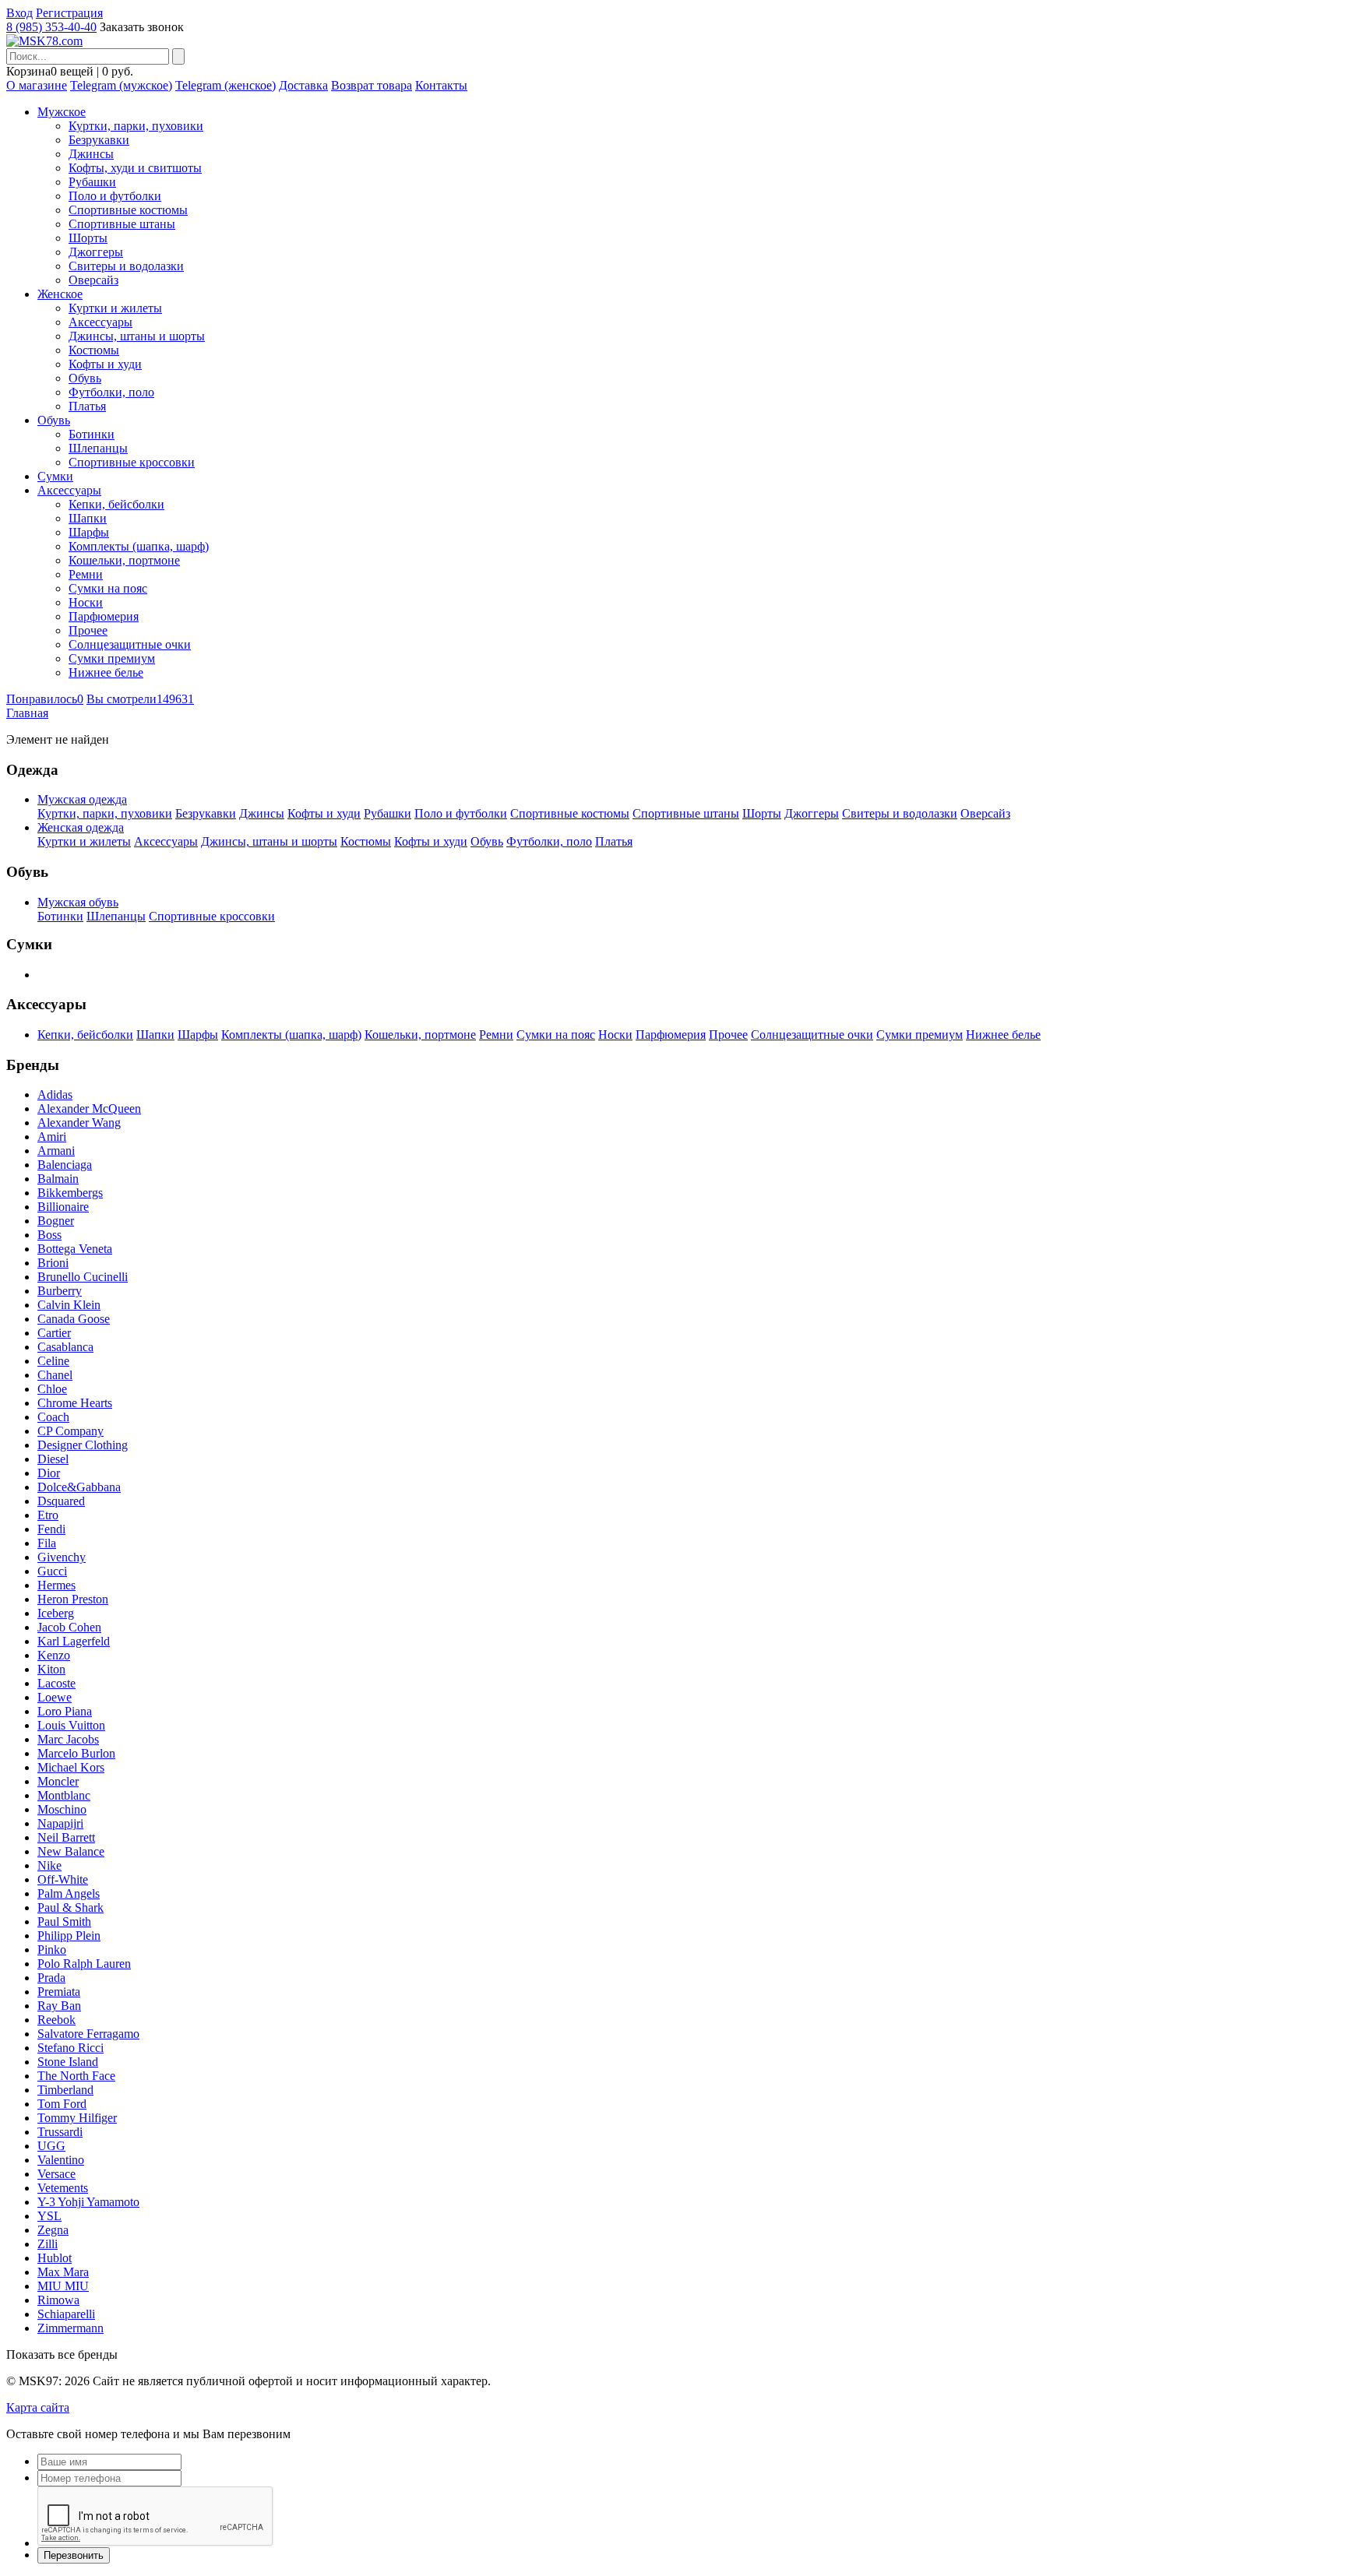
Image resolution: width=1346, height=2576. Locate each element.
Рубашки (92, 182)
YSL (49, 2216)
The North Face (76, 2076)
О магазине (37, 85)
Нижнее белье (106, 672)
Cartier (54, 1333)
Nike (49, 1865)
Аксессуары (100, 322)
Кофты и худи (105, 364)
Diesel (53, 1459)
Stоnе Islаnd (68, 2062)
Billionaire (63, 1207)
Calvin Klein (69, 1305)
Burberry (60, 1291)
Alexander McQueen (89, 1109)
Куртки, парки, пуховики (136, 126)
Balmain (58, 1179)
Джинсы (91, 154)
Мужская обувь (78, 902)
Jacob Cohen (69, 1627)
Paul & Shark (70, 1907)
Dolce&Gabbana (79, 1487)
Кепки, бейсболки (116, 504)
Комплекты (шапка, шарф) (139, 546)
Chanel (55, 1375)
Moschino (62, 1809)
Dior (49, 1473)
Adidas (55, 1094)
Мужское (62, 112)
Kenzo (54, 1655)
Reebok (56, 2020)
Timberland (65, 2090)
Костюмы (94, 350)
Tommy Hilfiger (77, 2118)
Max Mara (63, 2272)
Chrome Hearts (75, 1403)
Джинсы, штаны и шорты (137, 336)
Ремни (86, 574)
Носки (86, 602)
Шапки (88, 518)
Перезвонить (74, 2555)
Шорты (88, 238)
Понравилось (45, 699)
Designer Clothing (83, 1445)
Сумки (55, 476)
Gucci (52, 1571)
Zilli (48, 2244)
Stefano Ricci (70, 2048)
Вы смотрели (140, 699)
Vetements (63, 2188)
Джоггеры (96, 252)
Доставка (303, 85)
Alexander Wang (79, 1123)
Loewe (55, 1697)
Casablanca (65, 1347)
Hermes (56, 1585)
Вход (19, 13)
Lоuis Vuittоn (71, 1725)
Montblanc (64, 1795)
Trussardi (60, 2132)
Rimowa (58, 2300)
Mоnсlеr (58, 1781)
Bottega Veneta (75, 1249)
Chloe (52, 1389)
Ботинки (92, 434)
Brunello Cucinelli (83, 1277)
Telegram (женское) (226, 85)
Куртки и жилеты (115, 308)
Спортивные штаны (122, 224)
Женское (60, 294)
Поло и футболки (115, 196)
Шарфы (89, 532)
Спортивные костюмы (128, 210)
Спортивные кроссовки (132, 462)
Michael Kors (71, 1767)
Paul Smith (64, 1921)
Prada (51, 1978)
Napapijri (60, 1823)
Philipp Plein (69, 1936)
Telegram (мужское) (121, 85)
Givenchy (62, 1557)
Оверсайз (93, 280)
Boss (49, 1235)
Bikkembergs (70, 1193)
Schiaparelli (66, 2314)
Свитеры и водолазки (126, 266)
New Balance (71, 1851)
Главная (27, 713)
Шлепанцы (98, 448)
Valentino (61, 2160)
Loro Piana (65, 1711)
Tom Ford (62, 2104)
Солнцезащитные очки (130, 644)
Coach (53, 1417)
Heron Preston (73, 1599)
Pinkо (52, 1950)
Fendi (51, 1529)
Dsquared (61, 1501)
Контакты (441, 85)
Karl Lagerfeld (74, 1641)
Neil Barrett (66, 1837)
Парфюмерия (104, 616)
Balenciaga (65, 1165)
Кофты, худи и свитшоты (135, 168)
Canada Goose (74, 1319)
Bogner (56, 1221)
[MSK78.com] (44, 41)
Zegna (53, 2230)
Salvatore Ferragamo (88, 2034)
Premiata (59, 1992)
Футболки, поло (111, 392)
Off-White (63, 1879)
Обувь (85, 378)
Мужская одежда (82, 799)
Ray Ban (59, 2006)
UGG (51, 2146)
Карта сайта (38, 2407)
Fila (47, 1543)
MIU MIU (63, 2286)
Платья (87, 406)
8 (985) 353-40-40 (51, 27)
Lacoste (56, 1683)
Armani (56, 1151)
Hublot (55, 2258)
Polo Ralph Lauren (84, 1964)
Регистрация (69, 13)
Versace (56, 2174)
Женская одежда (81, 827)
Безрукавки (99, 140)
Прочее (88, 630)
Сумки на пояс (108, 588)
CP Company (70, 1431)
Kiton (51, 1669)
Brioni (53, 1263)
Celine (53, 1361)
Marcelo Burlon (76, 1753)
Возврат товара (372, 85)
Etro (48, 1515)
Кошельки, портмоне (124, 560)
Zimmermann (70, 2328)
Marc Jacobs (68, 1739)
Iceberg (56, 1613)
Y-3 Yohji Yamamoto (88, 2202)
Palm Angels (69, 1893)
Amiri (52, 1137)
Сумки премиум (112, 658)
